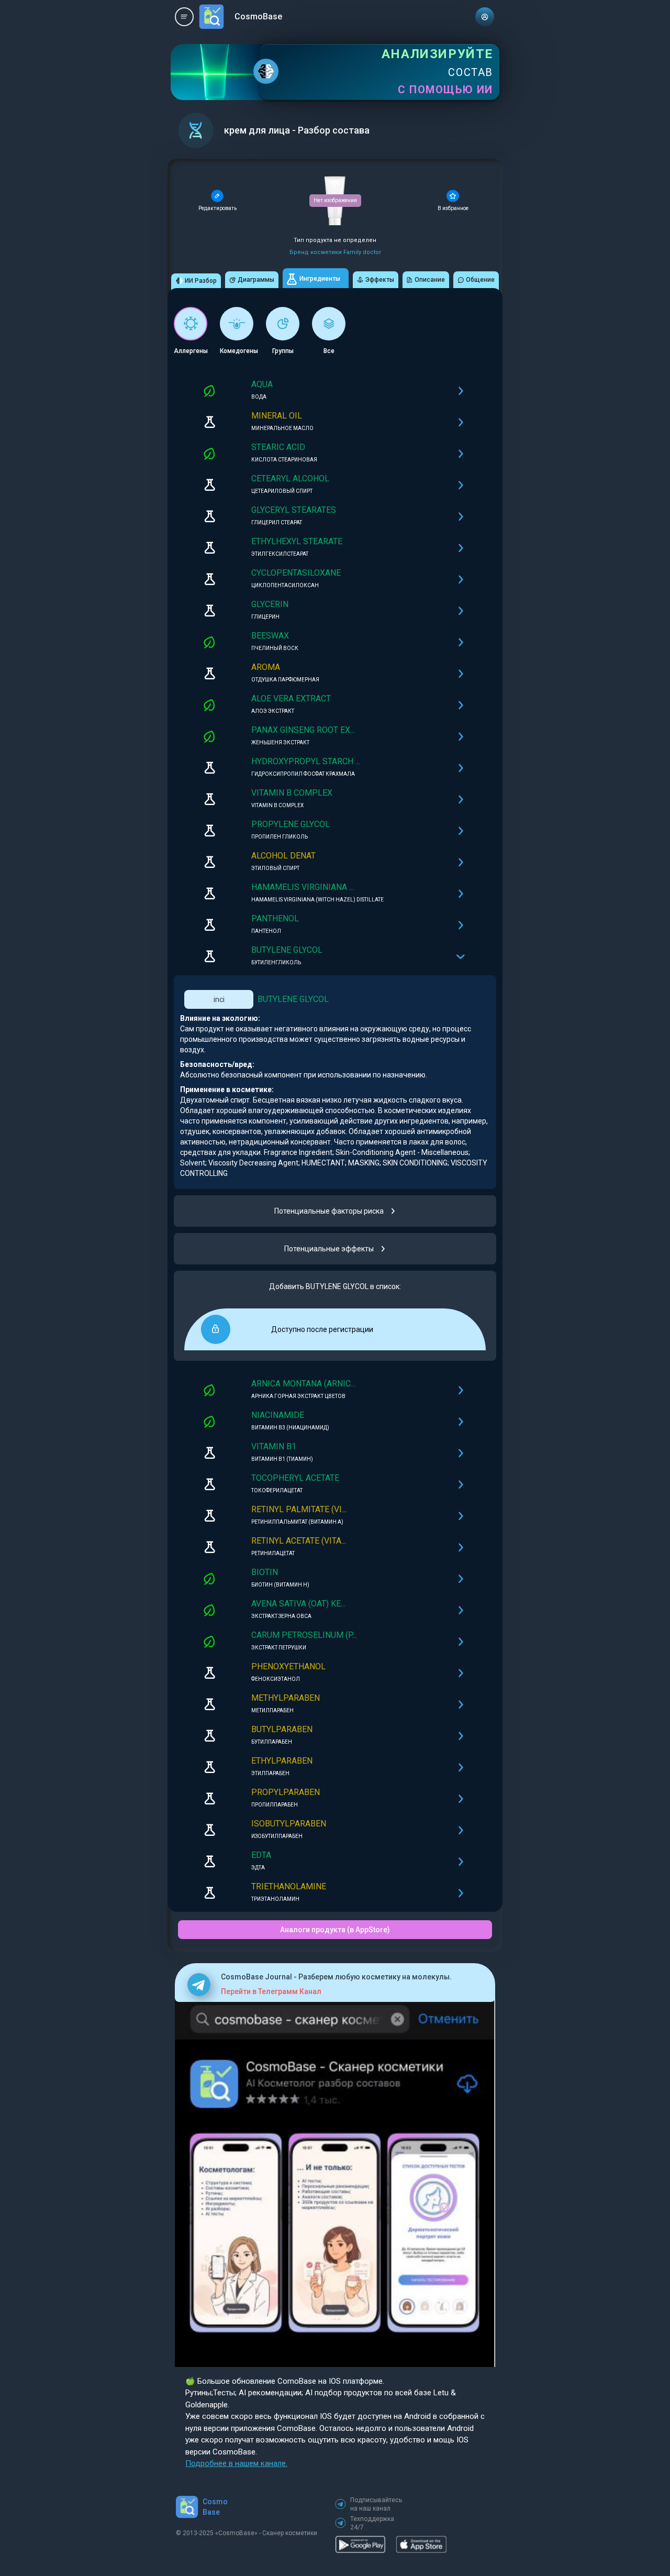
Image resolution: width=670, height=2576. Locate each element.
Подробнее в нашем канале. (236, 2463)
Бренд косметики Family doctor (335, 252)
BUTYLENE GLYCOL (293, 999)
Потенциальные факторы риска (329, 1211)
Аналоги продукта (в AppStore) (335, 1930)
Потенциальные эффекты (329, 1249)
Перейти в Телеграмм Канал (271, 1991)
